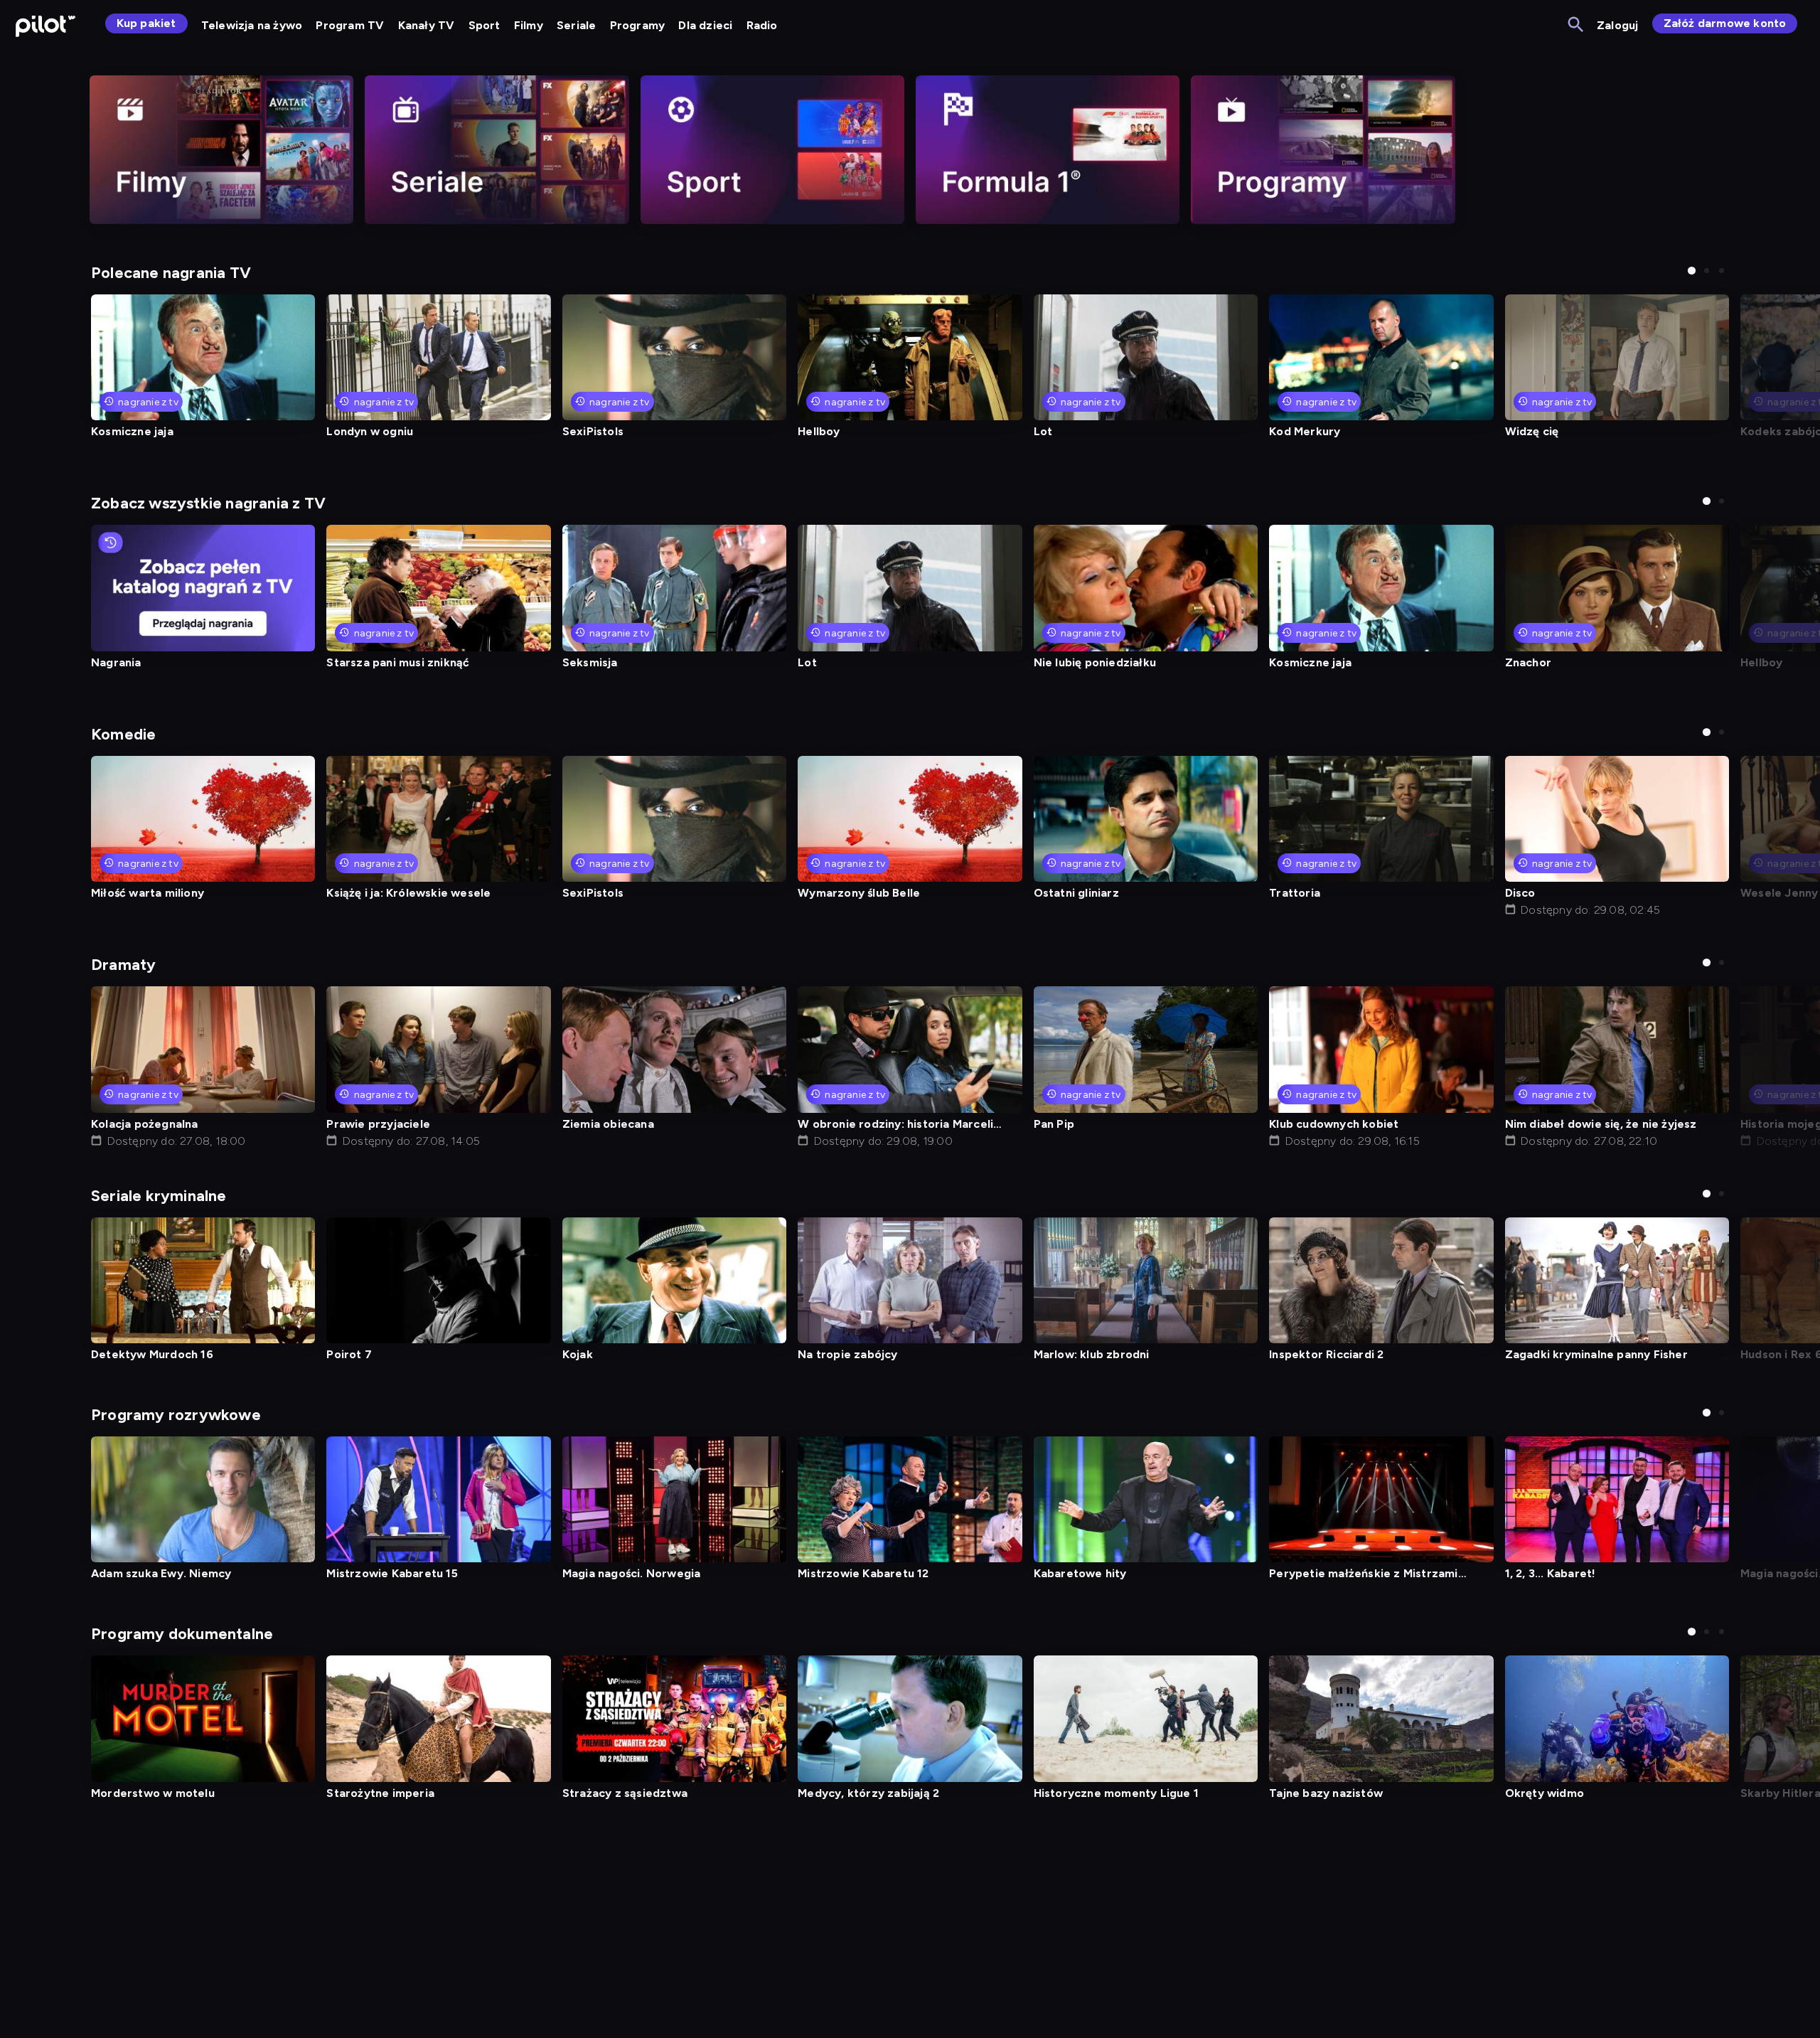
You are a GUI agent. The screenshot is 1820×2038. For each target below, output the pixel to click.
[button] (1692, 271)
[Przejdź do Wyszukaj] (1577, 25)
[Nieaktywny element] (221, 150)
